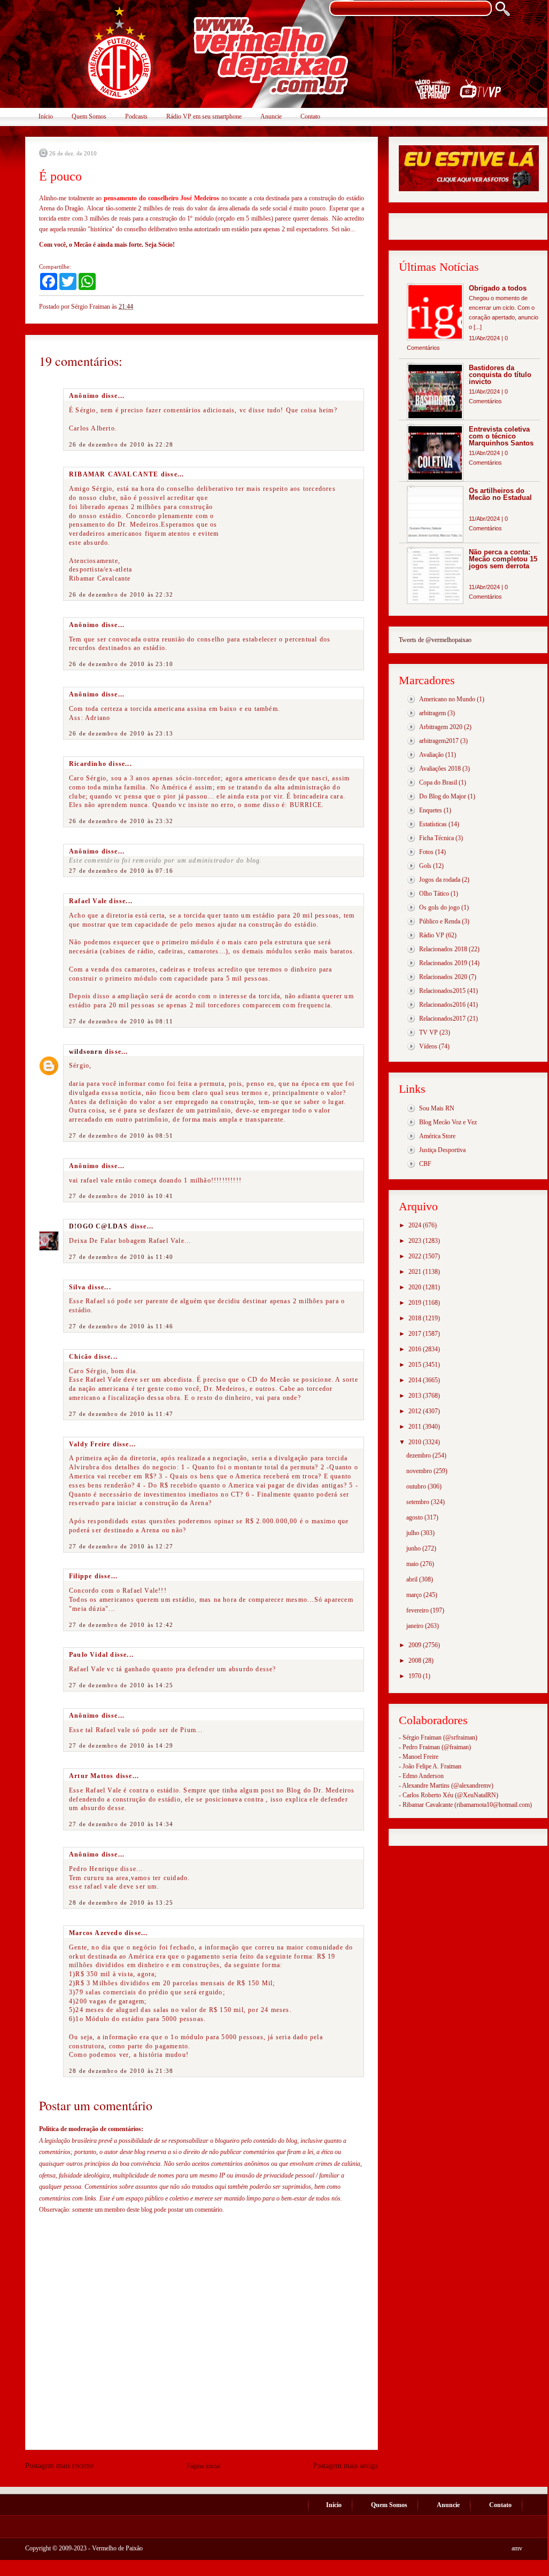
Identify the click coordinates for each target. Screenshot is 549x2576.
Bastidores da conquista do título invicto (500, 375)
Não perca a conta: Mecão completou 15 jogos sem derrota (503, 559)
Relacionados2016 (442, 1005)
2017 (416, 1334)
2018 (416, 1318)
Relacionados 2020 (443, 977)
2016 (416, 1349)
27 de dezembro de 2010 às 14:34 (121, 1824)
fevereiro (418, 1610)
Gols (425, 866)
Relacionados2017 (442, 1019)
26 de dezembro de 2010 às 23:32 (121, 821)
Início (46, 116)
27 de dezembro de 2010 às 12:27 (121, 1546)
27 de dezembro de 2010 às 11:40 (121, 1257)
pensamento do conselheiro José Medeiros (161, 198)
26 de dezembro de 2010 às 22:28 (121, 444)
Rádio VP (432, 935)
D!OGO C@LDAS (98, 1226)
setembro (419, 1502)
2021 (416, 1272)
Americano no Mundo (447, 699)
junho (414, 1548)
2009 (416, 1645)
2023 (416, 1241)
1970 (416, 1676)
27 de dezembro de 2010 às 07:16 (121, 871)
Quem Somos (89, 116)
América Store (437, 1136)
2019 (416, 1303)
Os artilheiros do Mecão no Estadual (500, 494)
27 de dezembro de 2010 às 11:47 (121, 1414)
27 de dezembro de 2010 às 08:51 (121, 1136)
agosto (415, 1517)
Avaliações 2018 (440, 769)
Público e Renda (440, 921)
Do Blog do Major (443, 796)
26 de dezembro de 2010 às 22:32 (121, 594)
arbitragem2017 (439, 741)
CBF (425, 1164)
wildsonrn (86, 1052)
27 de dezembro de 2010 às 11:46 (121, 1326)
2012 (416, 1411)
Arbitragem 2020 (441, 727)
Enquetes (431, 810)
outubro (417, 1486)
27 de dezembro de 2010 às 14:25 (121, 1685)
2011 (416, 1427)
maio (413, 1564)
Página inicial (203, 2466)
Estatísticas (433, 824)
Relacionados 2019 (443, 963)
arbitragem (432, 713)
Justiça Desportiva (442, 1150)
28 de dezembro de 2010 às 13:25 (121, 1902)
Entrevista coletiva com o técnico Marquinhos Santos (501, 436)
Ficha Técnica (436, 838)
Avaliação (431, 755)
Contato (310, 116)
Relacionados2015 (442, 991)
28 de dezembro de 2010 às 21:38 (121, 2071)
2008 (416, 1661)
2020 (416, 1287)
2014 (416, 1380)
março (415, 1595)
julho (413, 1533)
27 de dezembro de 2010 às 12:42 (121, 1625)
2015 (416, 1365)
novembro (420, 1471)
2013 (416, 1396)
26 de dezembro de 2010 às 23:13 (121, 733)
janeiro (416, 1626)
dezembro (419, 1455)
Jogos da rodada (440, 880)
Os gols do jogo (439, 907)
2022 (416, 1256)
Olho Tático (434, 894)
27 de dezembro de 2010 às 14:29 (121, 1745)
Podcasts (136, 116)
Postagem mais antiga (345, 2466)
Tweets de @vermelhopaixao (435, 640)
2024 (416, 1225)
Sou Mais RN (437, 1108)
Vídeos (428, 1046)
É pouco (60, 176)
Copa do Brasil (438, 782)
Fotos (426, 852)
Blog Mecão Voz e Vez (448, 1122)
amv (517, 2548)
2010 (416, 1442)
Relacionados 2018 (443, 949)
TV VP (428, 1032)
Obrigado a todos (498, 288)
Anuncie (271, 116)
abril (413, 1579)
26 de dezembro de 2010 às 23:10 (121, 664)
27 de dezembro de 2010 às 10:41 (121, 1196)
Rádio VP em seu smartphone (204, 116)
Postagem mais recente (59, 2466)
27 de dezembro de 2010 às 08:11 (121, 1021)
